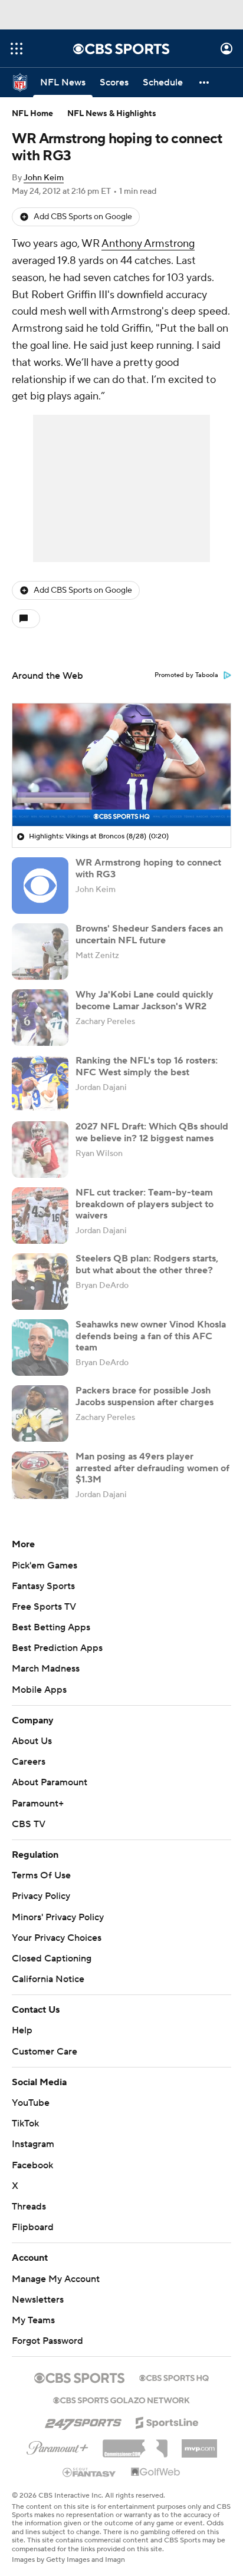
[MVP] (199, 2444)
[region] (121, 765)
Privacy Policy (41, 1896)
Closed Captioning (52, 1959)
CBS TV (29, 1824)
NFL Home (32, 114)
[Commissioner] (135, 2444)
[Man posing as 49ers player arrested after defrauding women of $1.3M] (40, 1479)
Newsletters (38, 2300)
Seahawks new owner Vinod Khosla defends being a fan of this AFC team (151, 1336)
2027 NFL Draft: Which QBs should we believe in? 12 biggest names (152, 1132)
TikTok (25, 2123)
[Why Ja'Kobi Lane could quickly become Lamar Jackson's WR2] (40, 1018)
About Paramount (50, 1782)
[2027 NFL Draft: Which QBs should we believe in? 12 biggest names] (40, 1150)
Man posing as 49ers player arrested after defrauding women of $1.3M (152, 1468)
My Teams (33, 2320)
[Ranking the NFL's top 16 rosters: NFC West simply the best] (40, 1084)
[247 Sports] (83, 2420)
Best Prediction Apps (57, 1648)
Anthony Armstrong (148, 244)
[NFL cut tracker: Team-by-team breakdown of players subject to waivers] (40, 1216)
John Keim (44, 178)
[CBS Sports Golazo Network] (121, 2399)
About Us (32, 1741)
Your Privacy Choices (57, 1938)
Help (22, 2030)
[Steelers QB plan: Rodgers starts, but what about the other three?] (40, 1282)
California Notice (48, 1979)
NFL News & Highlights (112, 114)
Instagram (33, 2144)
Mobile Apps (39, 1690)
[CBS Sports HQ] (174, 2377)
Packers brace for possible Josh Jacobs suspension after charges (145, 1396)
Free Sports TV (44, 1607)
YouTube (31, 2103)
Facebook (32, 2165)
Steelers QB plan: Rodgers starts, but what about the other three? (147, 1264)
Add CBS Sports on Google (83, 217)
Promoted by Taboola (186, 675)
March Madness (46, 1669)
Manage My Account (56, 2279)
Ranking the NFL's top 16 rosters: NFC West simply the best (147, 1066)
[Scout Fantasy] (90, 2472)
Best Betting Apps (51, 1627)
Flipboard (33, 2227)
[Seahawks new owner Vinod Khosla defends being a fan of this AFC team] (40, 1348)
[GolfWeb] (156, 2472)
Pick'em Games (45, 1566)
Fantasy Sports (43, 1586)
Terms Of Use (41, 1875)
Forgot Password (47, 2341)
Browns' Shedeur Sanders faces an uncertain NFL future (149, 934)
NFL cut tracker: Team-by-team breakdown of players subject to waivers (145, 1204)
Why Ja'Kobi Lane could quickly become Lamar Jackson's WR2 (145, 1000)
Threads (29, 2207)
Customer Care (45, 2052)
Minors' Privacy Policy (58, 1917)
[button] (17, 49)
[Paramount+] (58, 2446)
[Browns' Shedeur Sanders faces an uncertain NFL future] (40, 952)
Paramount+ (38, 1804)
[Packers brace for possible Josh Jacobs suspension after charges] (40, 1414)
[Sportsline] (167, 2421)
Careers (29, 1762)
